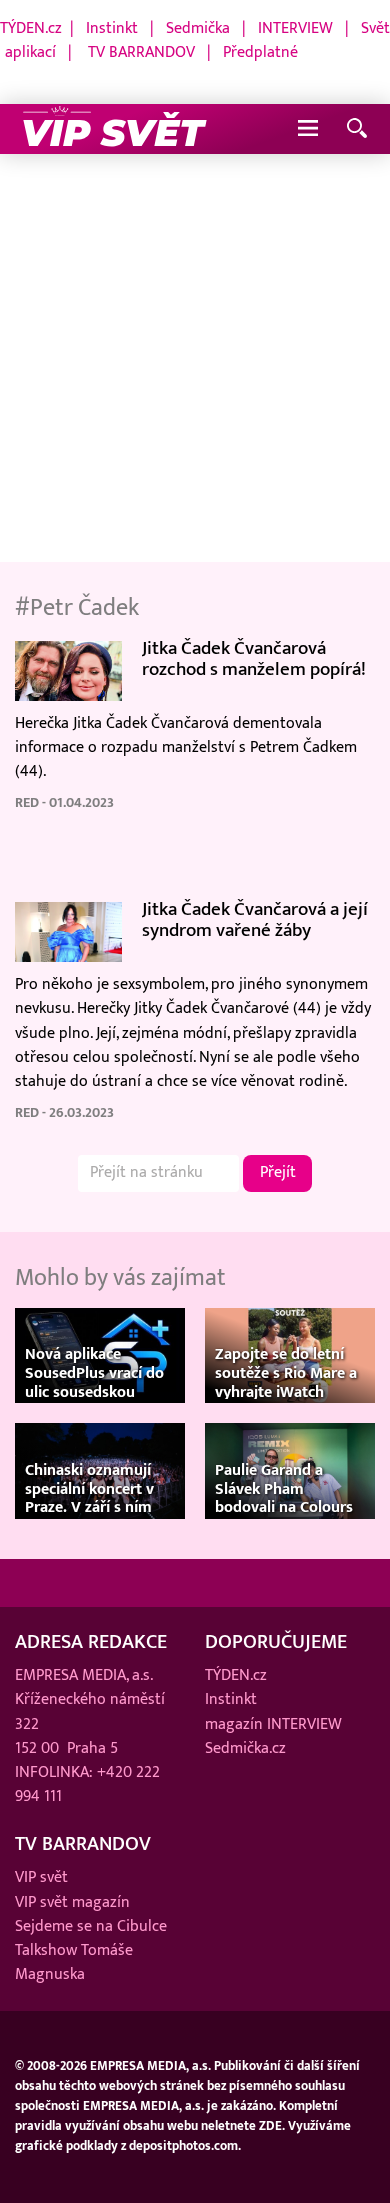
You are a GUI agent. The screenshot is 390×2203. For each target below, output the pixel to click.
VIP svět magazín (72, 1902)
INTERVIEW (295, 28)
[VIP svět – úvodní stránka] (115, 129)
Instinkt (112, 28)
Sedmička (198, 28)
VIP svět (41, 1877)
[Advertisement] (195, 359)
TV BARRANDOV (141, 52)
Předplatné (260, 52)
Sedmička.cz (245, 1748)
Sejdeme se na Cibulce (91, 1926)
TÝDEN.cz (31, 28)
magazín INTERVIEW (273, 1724)
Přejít (278, 1172)
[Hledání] (357, 129)
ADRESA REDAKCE (91, 1642)
